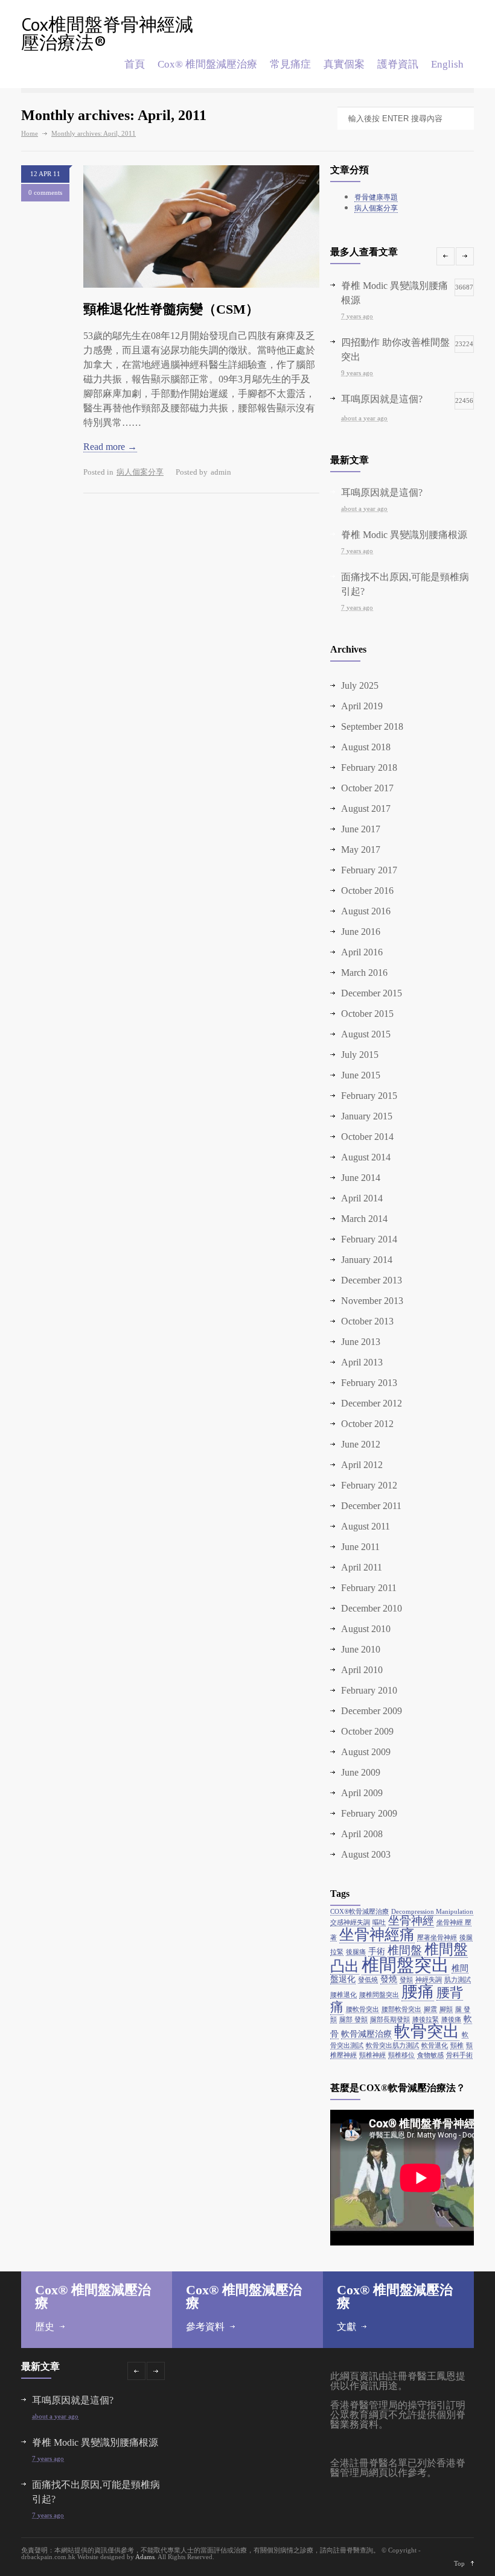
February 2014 (369, 1239)
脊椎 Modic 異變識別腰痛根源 (404, 535)
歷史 (45, 2327)
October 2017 (367, 788)
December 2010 (372, 1608)
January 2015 (367, 1116)
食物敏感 (430, 2055)
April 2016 (362, 952)
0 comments (45, 192)
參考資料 (205, 2327)
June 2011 (360, 1547)
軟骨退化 (435, 2046)
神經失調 (429, 1980)
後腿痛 (356, 1952)
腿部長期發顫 (390, 2020)
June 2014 (361, 1178)
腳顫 (446, 2009)
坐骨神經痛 (377, 1935)
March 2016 (364, 973)
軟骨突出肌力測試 (392, 2046)
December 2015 (372, 993)
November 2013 (372, 1301)
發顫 (406, 1980)
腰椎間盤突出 (379, 1995)
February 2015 (369, 1096)
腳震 (430, 2009)
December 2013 (372, 1280)
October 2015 (367, 1014)
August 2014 (366, 1157)
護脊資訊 (398, 64)
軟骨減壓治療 (366, 2034)
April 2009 (362, 1793)
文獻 (346, 2327)
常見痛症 (290, 64)
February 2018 (369, 767)
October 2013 (367, 1321)
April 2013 (362, 1362)
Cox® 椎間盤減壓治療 (207, 64)
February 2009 (369, 1813)
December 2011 (371, 1506)
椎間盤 (405, 1950)
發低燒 (368, 1980)
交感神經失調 (350, 1923)
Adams (145, 2557)
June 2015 (361, 1075)
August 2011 (366, 1526)
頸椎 (457, 2046)
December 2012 (372, 1403)
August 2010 (366, 1629)
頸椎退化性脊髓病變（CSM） (171, 309)
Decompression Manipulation (432, 1912)
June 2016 (361, 932)
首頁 (135, 64)
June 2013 (361, 1342)
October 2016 (367, 891)
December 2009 (372, 1711)
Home (30, 133)
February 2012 (369, 1485)
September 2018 (372, 726)
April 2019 (362, 706)
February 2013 (369, 1383)
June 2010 (361, 1649)
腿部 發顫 (353, 2020)
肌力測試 (458, 1980)
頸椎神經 (372, 2055)
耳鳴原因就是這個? (382, 492)
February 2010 (369, 1690)
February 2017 (369, 870)
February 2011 (369, 1588)
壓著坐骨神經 (437, 1938)
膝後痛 (451, 2020)
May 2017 (361, 850)
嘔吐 (379, 1923)
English (447, 64)
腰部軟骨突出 (401, 2009)
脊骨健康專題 (376, 197)
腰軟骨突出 (362, 2009)
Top (459, 2563)
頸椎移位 (401, 2055)
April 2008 (362, 1834)
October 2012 (367, 1424)
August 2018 (366, 747)
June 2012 (361, 1444)
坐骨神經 (411, 1921)
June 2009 (361, 1772)
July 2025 (360, 685)
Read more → (110, 447)
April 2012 (362, 1465)
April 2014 (362, 1198)
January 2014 (367, 1260)
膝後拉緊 (426, 2020)
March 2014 (364, 1219)
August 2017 (366, 809)
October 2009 (367, 1731)
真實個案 (344, 64)
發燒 (389, 1979)
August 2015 (366, 1034)
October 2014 (367, 1137)
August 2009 (366, 1752)
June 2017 (361, 829)
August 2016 (366, 911)
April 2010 (362, 1670)
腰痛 (418, 1992)
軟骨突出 (427, 2031)
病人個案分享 (140, 472)
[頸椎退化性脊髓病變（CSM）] (201, 226)
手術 (377, 1951)
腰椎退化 (343, 1995)
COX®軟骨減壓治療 (359, 1912)
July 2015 (360, 1055)
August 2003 (366, 1854)
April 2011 (362, 1567)
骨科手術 (459, 2055)
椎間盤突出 (405, 1965)
